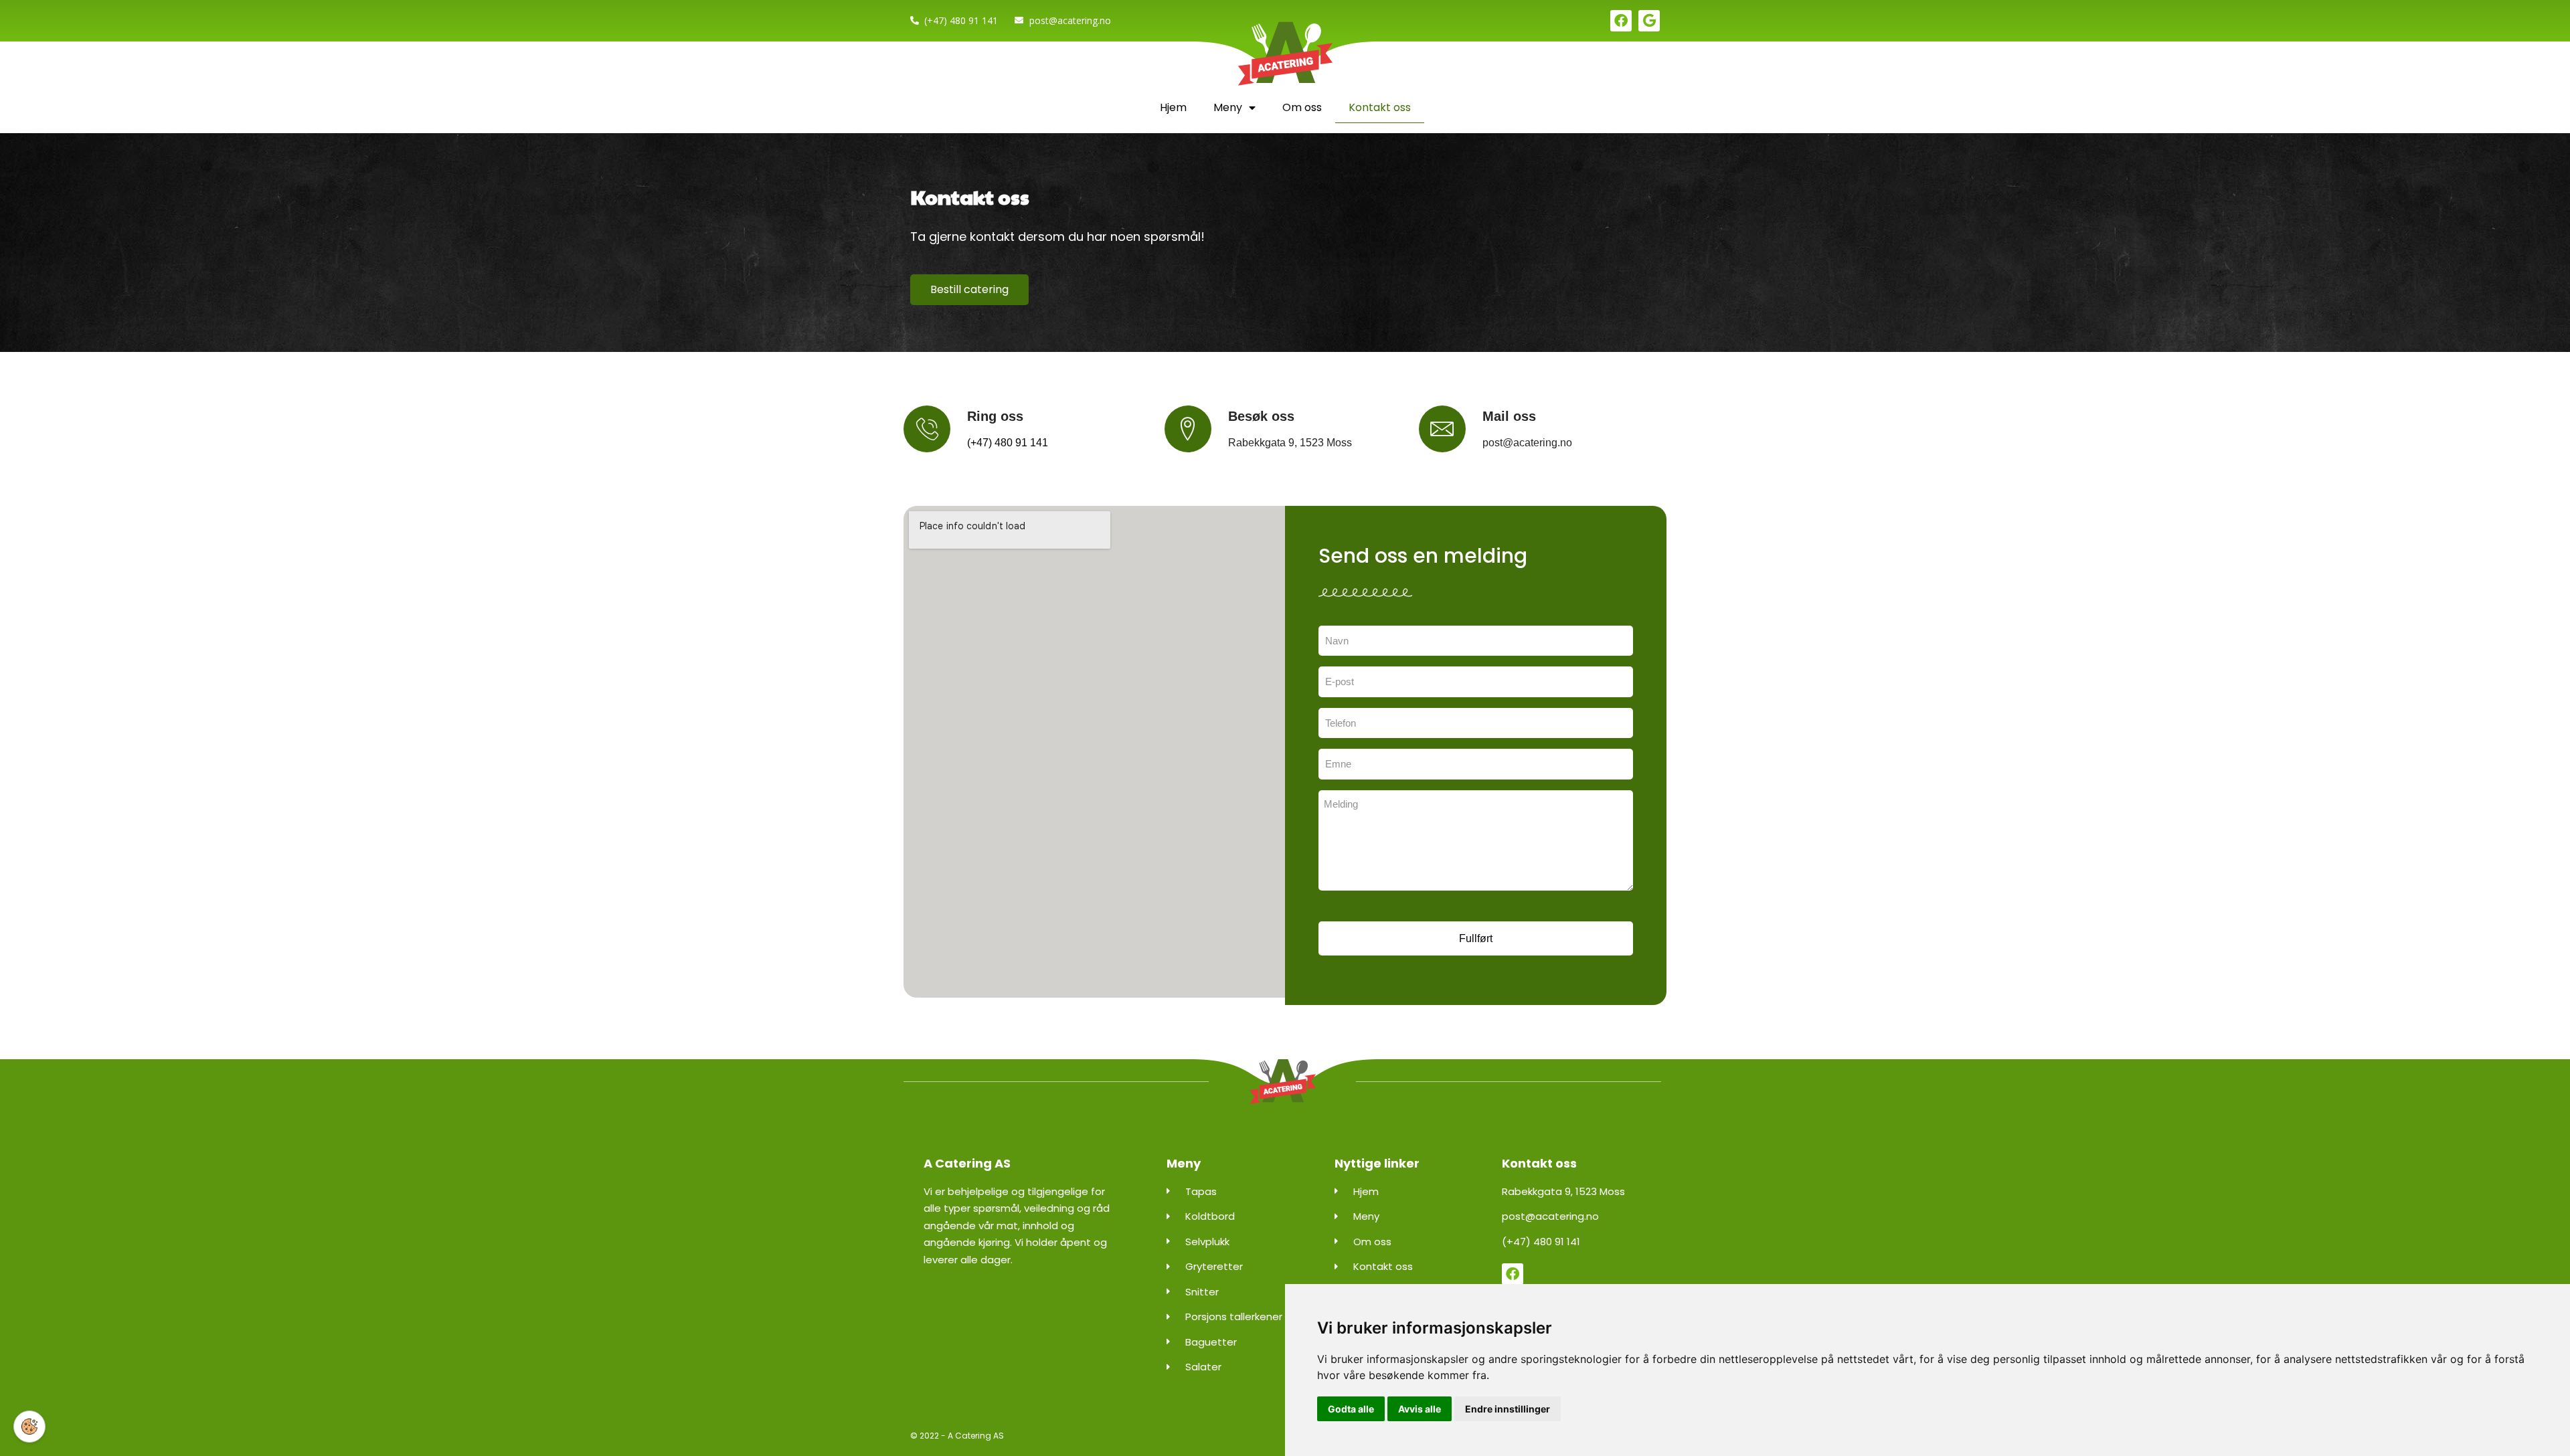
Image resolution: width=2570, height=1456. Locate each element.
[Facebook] (1621, 21)
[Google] (1649, 21)
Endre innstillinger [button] (1508, 1409)
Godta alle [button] (1351, 1409)
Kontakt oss (1380, 107)
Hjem (1173, 107)
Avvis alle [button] (1420, 1409)
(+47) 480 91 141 (1008, 443)
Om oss (1302, 107)
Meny (1228, 107)
